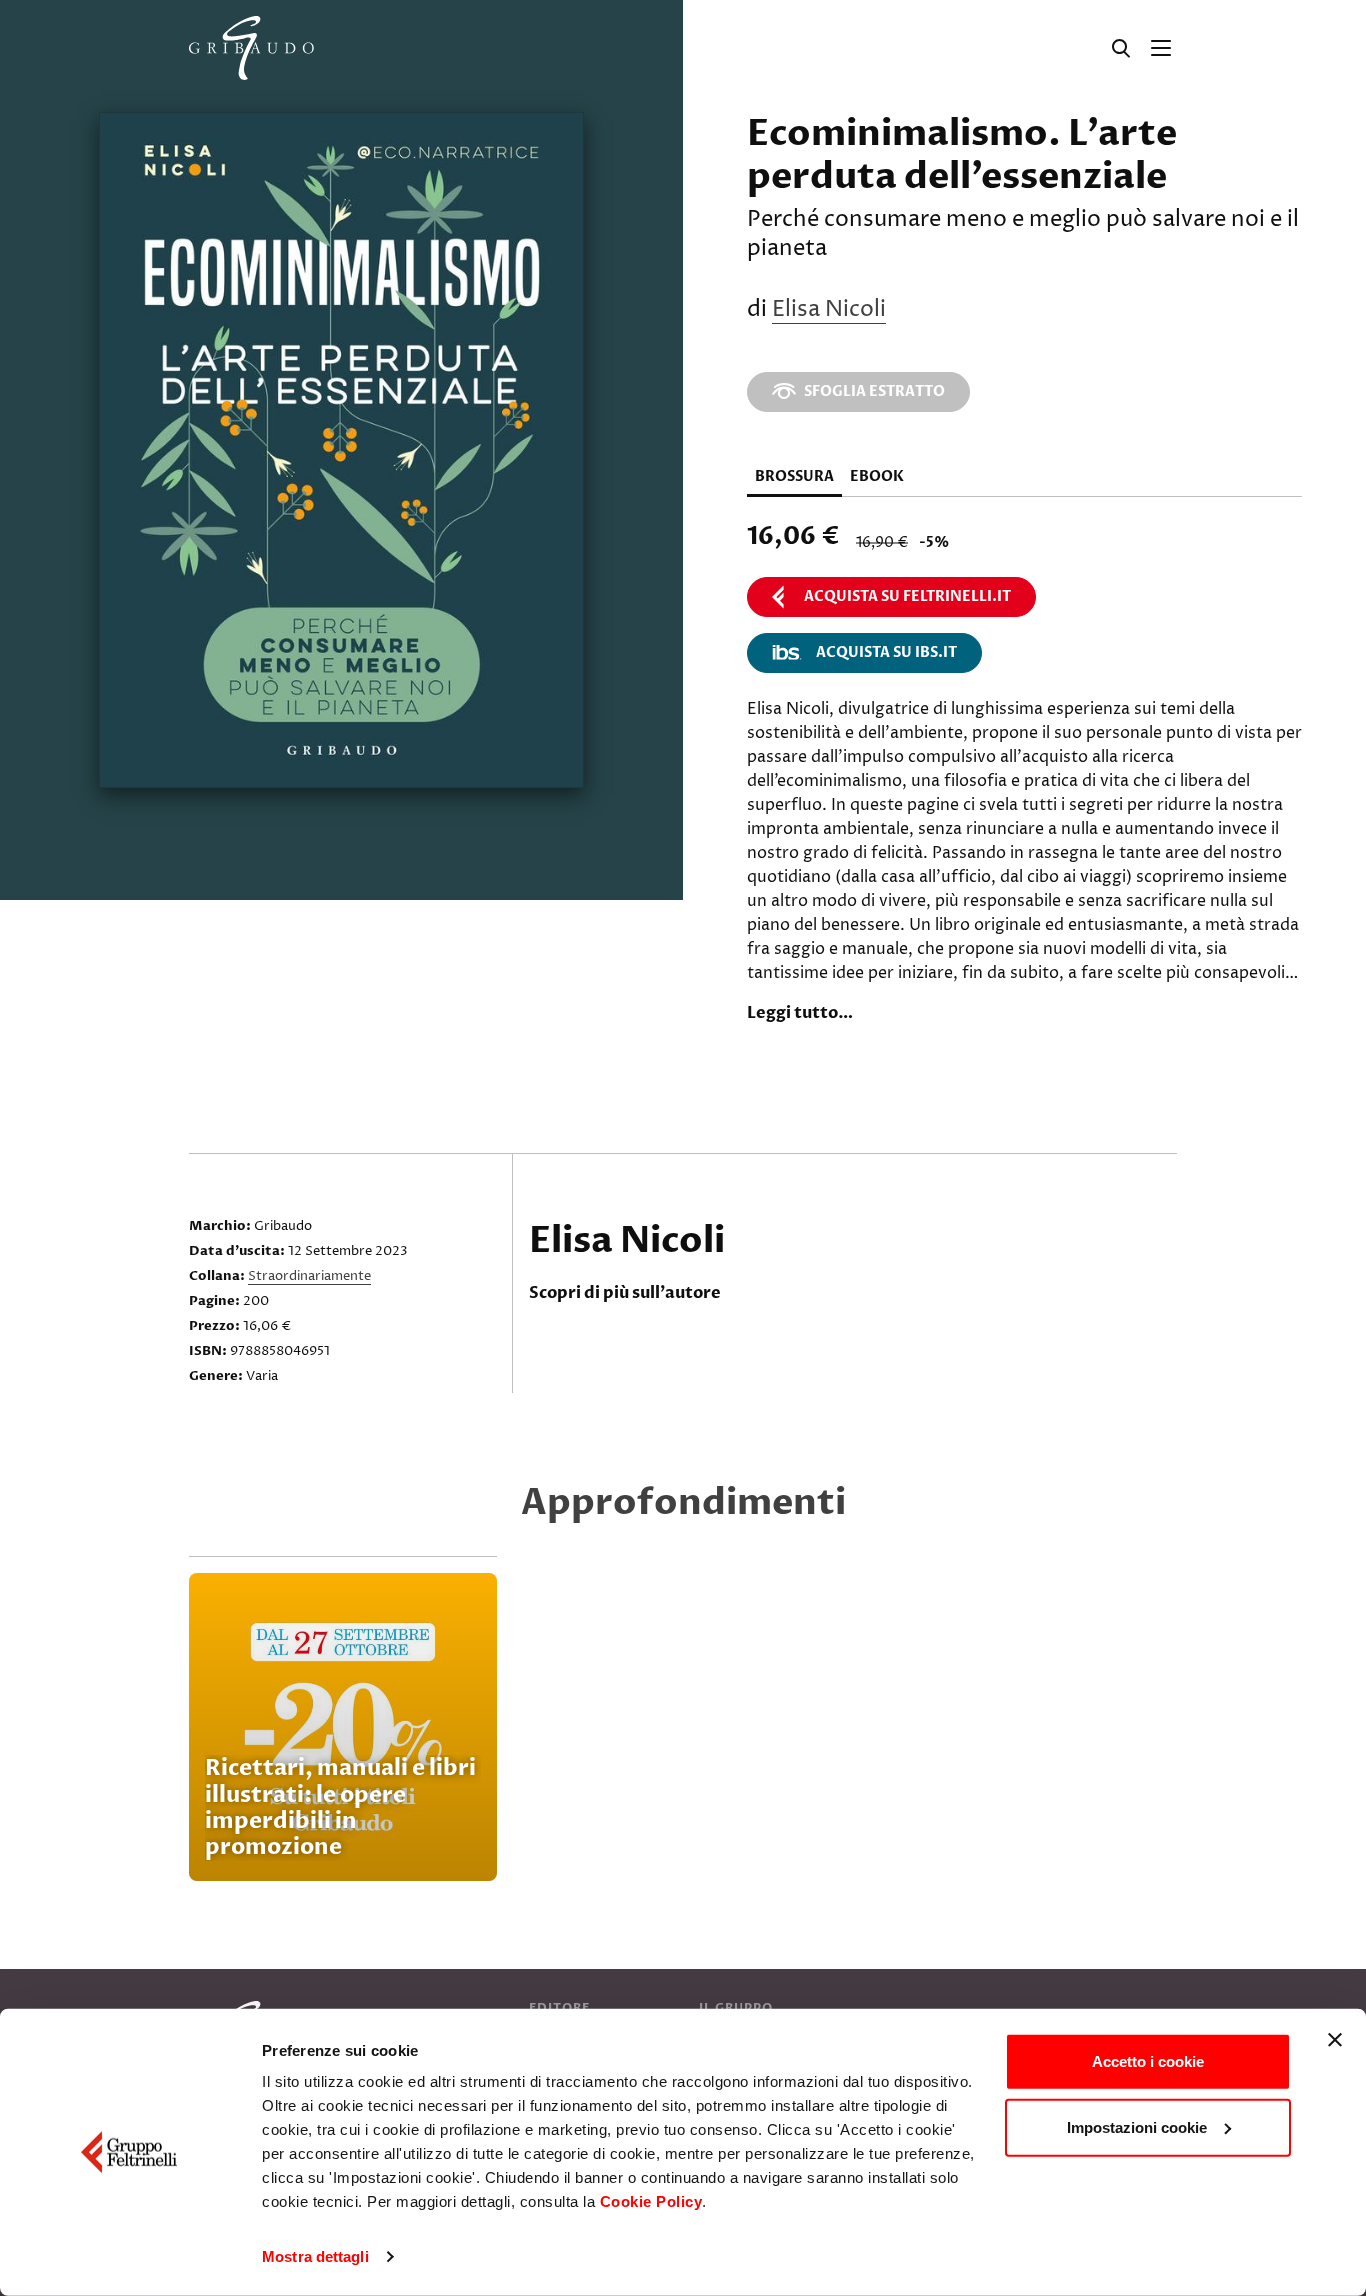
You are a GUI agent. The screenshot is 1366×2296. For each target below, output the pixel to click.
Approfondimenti (683, 1502)
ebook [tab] (877, 476)
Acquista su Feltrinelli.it (907, 596)
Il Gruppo (736, 2008)
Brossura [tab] (794, 476)
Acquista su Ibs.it (886, 652)
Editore (559, 2008)
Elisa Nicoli (829, 310)
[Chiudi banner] (1335, 2040)
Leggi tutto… (800, 1013)
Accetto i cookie (1148, 2061)
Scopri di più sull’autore (625, 1293)
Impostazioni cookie (1137, 2126)
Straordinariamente (309, 1276)
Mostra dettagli (315, 2256)
